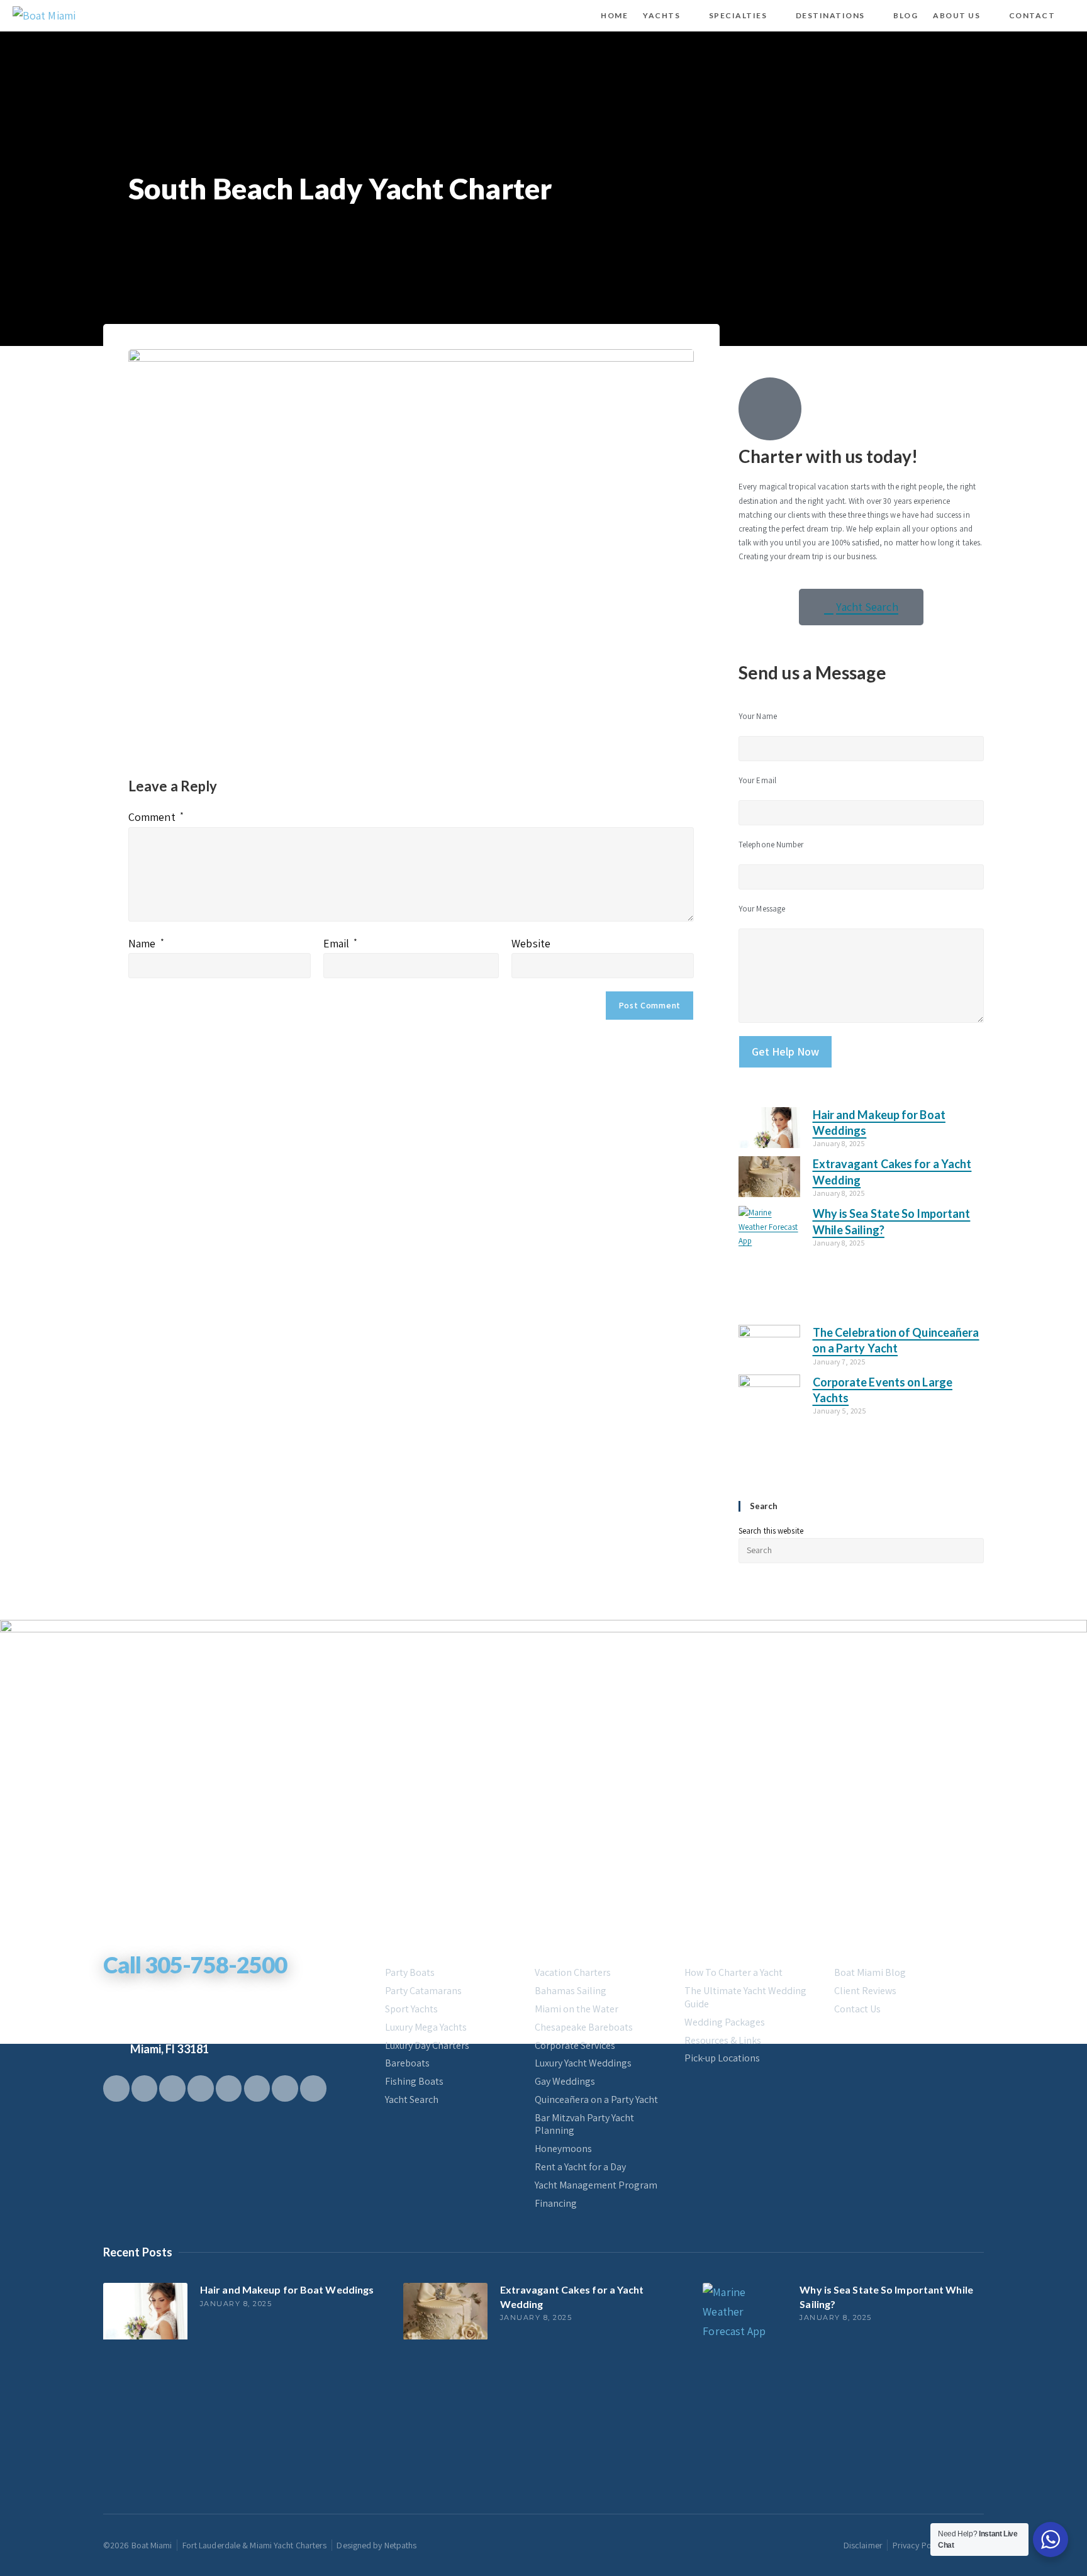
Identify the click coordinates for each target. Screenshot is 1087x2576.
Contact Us (857, 2009)
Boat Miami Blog (870, 1973)
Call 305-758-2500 (195, 1965)
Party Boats (410, 1973)
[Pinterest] (201, 2088)
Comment (156, 817)
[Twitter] (145, 2088)
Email (341, 943)
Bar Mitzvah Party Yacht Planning (584, 2125)
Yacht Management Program (596, 2185)
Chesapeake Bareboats (584, 2027)
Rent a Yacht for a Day (580, 2167)
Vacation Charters (573, 1973)
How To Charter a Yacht (733, 1973)
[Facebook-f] (116, 2088)
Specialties (563, 1948)
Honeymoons (563, 2149)
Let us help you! (148, 1943)
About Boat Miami (880, 1948)
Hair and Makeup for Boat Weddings (287, 2289)
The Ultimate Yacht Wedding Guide (745, 1998)
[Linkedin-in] (257, 2088)
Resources (711, 1948)
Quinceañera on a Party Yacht (596, 2100)
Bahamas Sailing (571, 1991)
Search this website (771, 1531)
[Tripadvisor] (313, 2088)
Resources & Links (723, 2041)
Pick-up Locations (722, 2058)
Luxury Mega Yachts (426, 2027)
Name (146, 943)
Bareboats (407, 2063)
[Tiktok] (172, 2088)
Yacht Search (412, 2100)
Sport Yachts (411, 2009)
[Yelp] (285, 2088)
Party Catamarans (423, 1991)
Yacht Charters (424, 1948)
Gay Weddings (565, 2082)
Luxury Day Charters (427, 2046)
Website (531, 943)
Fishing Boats (414, 2082)
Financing (556, 2204)
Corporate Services (575, 2046)
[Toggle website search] (1073, 16)
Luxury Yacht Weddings (583, 2063)
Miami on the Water (577, 2009)
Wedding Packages (725, 2022)
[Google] (229, 2088)
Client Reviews (865, 1991)
